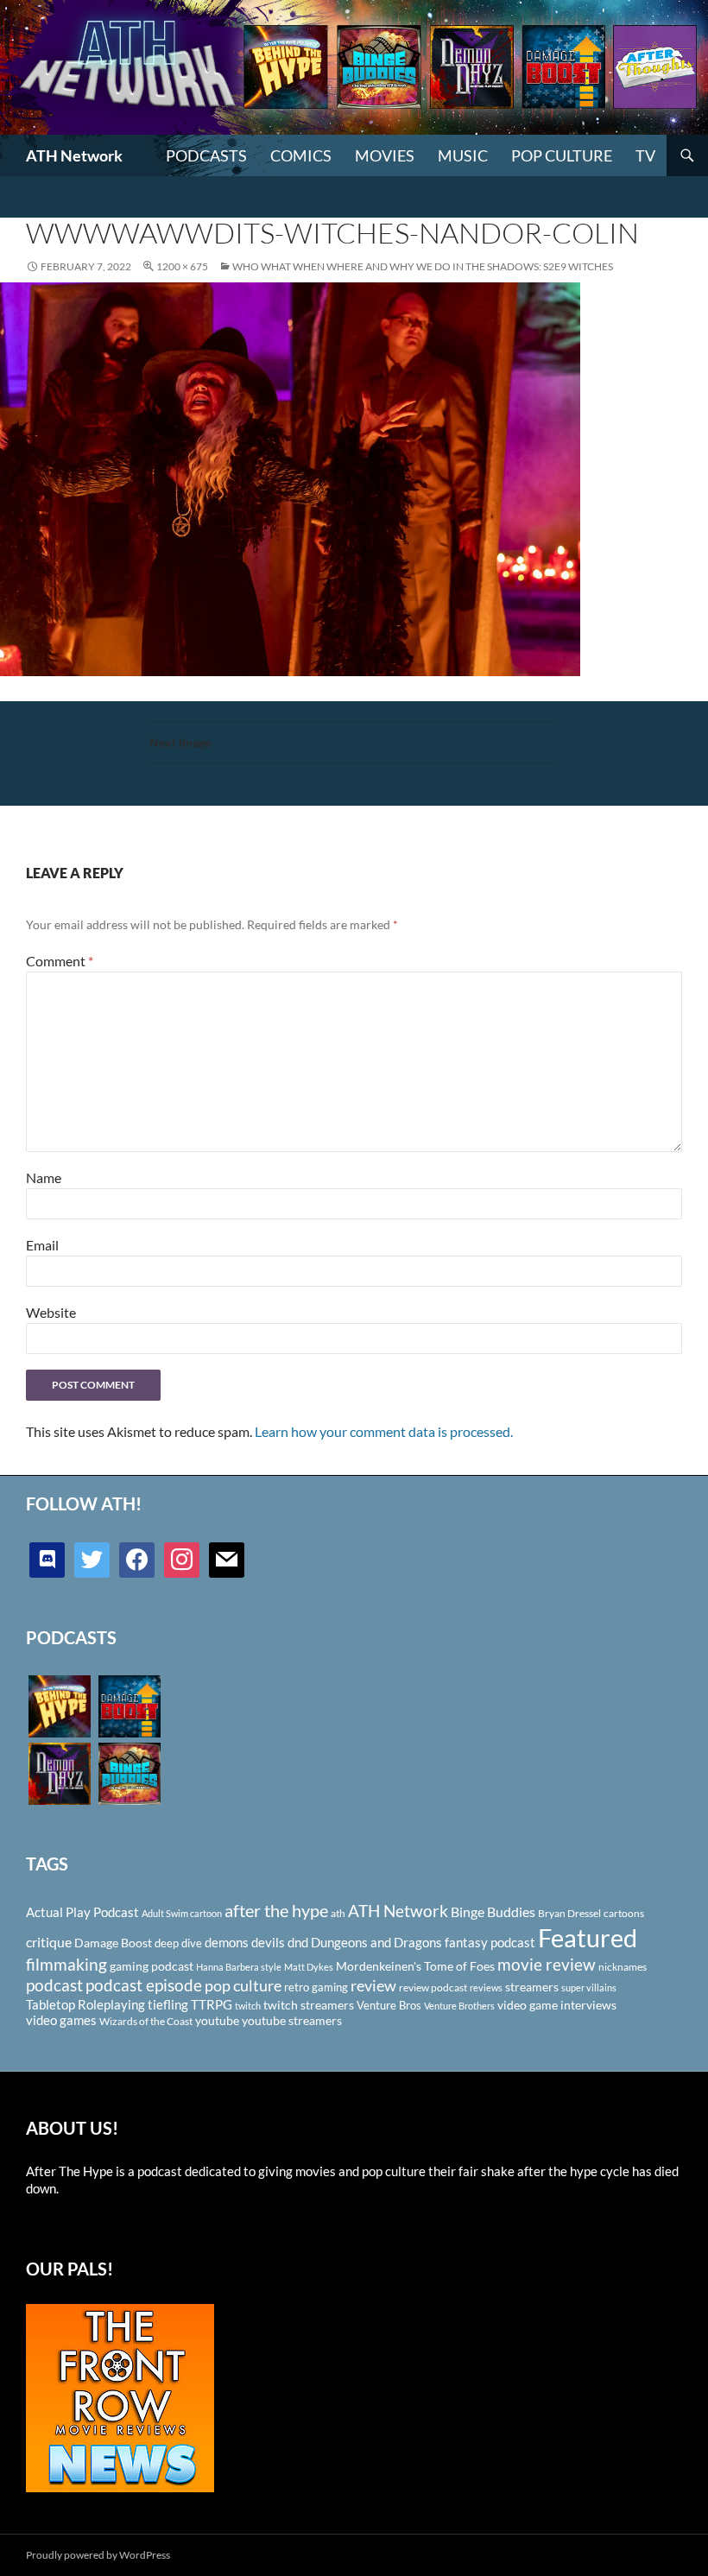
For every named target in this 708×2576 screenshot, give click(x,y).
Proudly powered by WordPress (98, 2555)
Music (463, 155)
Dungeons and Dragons (376, 1942)
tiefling (168, 2004)
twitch (248, 2006)
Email (42, 1245)
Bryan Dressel (569, 1913)
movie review (547, 1965)
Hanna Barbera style (239, 1967)
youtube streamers (292, 2020)
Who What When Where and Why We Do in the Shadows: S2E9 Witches (423, 266)
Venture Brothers (459, 2006)
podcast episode (144, 1985)
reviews (486, 1987)
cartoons (624, 1913)
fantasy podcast (490, 1942)
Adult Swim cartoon (182, 1913)
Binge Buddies (493, 1912)
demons (227, 1942)
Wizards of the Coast (146, 2021)
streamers (532, 1987)
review (373, 1985)
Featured (588, 1937)
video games (61, 2020)
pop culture (243, 1985)
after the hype (276, 1911)
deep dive (178, 1943)
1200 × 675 (182, 266)
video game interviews (557, 2005)
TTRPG (212, 2004)
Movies (385, 155)
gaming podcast (152, 1966)
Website (51, 1312)
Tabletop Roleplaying (85, 2004)
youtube (217, 2020)
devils (268, 1942)
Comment (60, 961)
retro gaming (316, 1987)
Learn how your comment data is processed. (384, 1431)
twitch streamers (309, 2005)
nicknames (623, 1967)
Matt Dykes (309, 1967)
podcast (54, 1985)
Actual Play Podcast (82, 1912)
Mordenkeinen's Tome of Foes (415, 1966)
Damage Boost (113, 1943)
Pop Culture (562, 155)
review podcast (433, 1987)
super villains (589, 1987)
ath (338, 1913)
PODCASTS (206, 155)
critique (49, 1942)
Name (44, 1177)
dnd (298, 1942)
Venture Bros (389, 2005)
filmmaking (66, 1964)
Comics (301, 155)
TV (645, 155)
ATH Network (74, 155)
